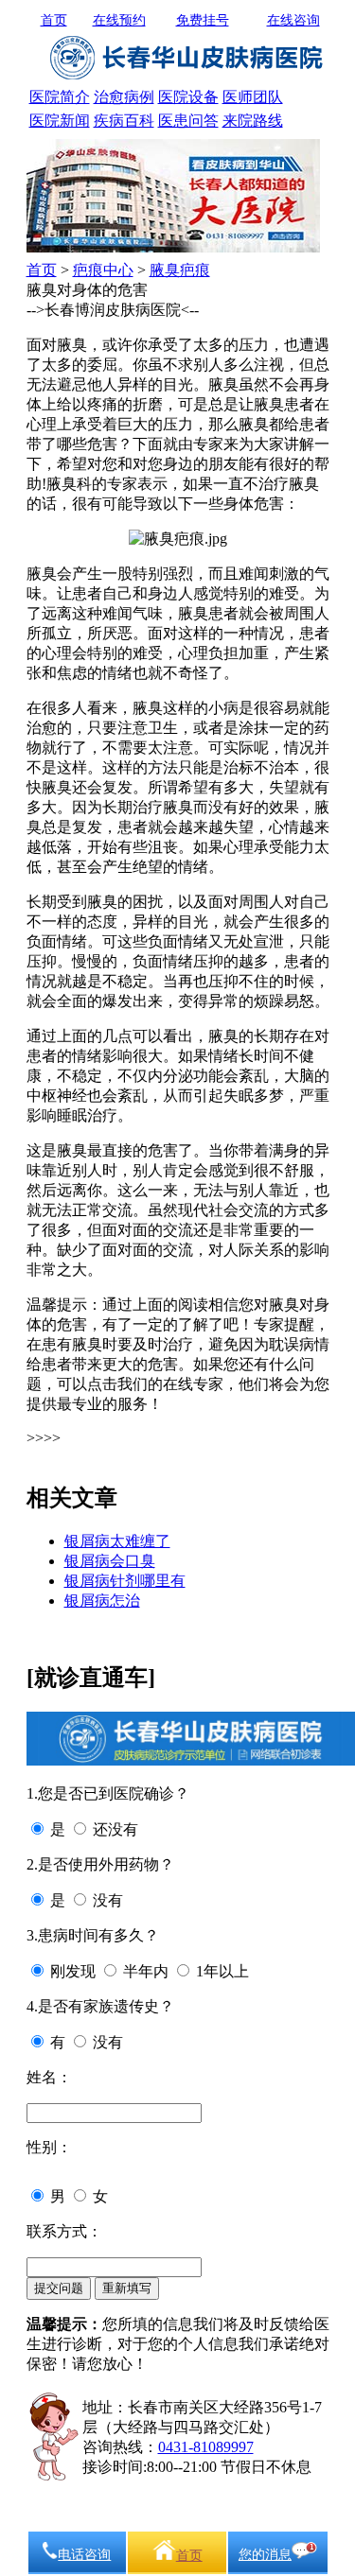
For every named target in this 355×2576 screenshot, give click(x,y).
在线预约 (119, 20)
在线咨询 (293, 20)
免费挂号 (203, 20)
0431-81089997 (206, 2447)
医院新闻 (60, 121)
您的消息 (265, 2555)
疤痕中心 (103, 270)
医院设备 (188, 97)
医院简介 (60, 97)
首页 (54, 20)
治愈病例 (124, 97)
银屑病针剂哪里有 (125, 1581)
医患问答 (188, 121)
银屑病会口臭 (110, 1561)
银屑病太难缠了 (117, 1541)
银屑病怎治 (102, 1601)
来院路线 (253, 121)
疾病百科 (124, 121)
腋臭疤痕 (180, 270)
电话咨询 (84, 2555)
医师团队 (253, 97)
